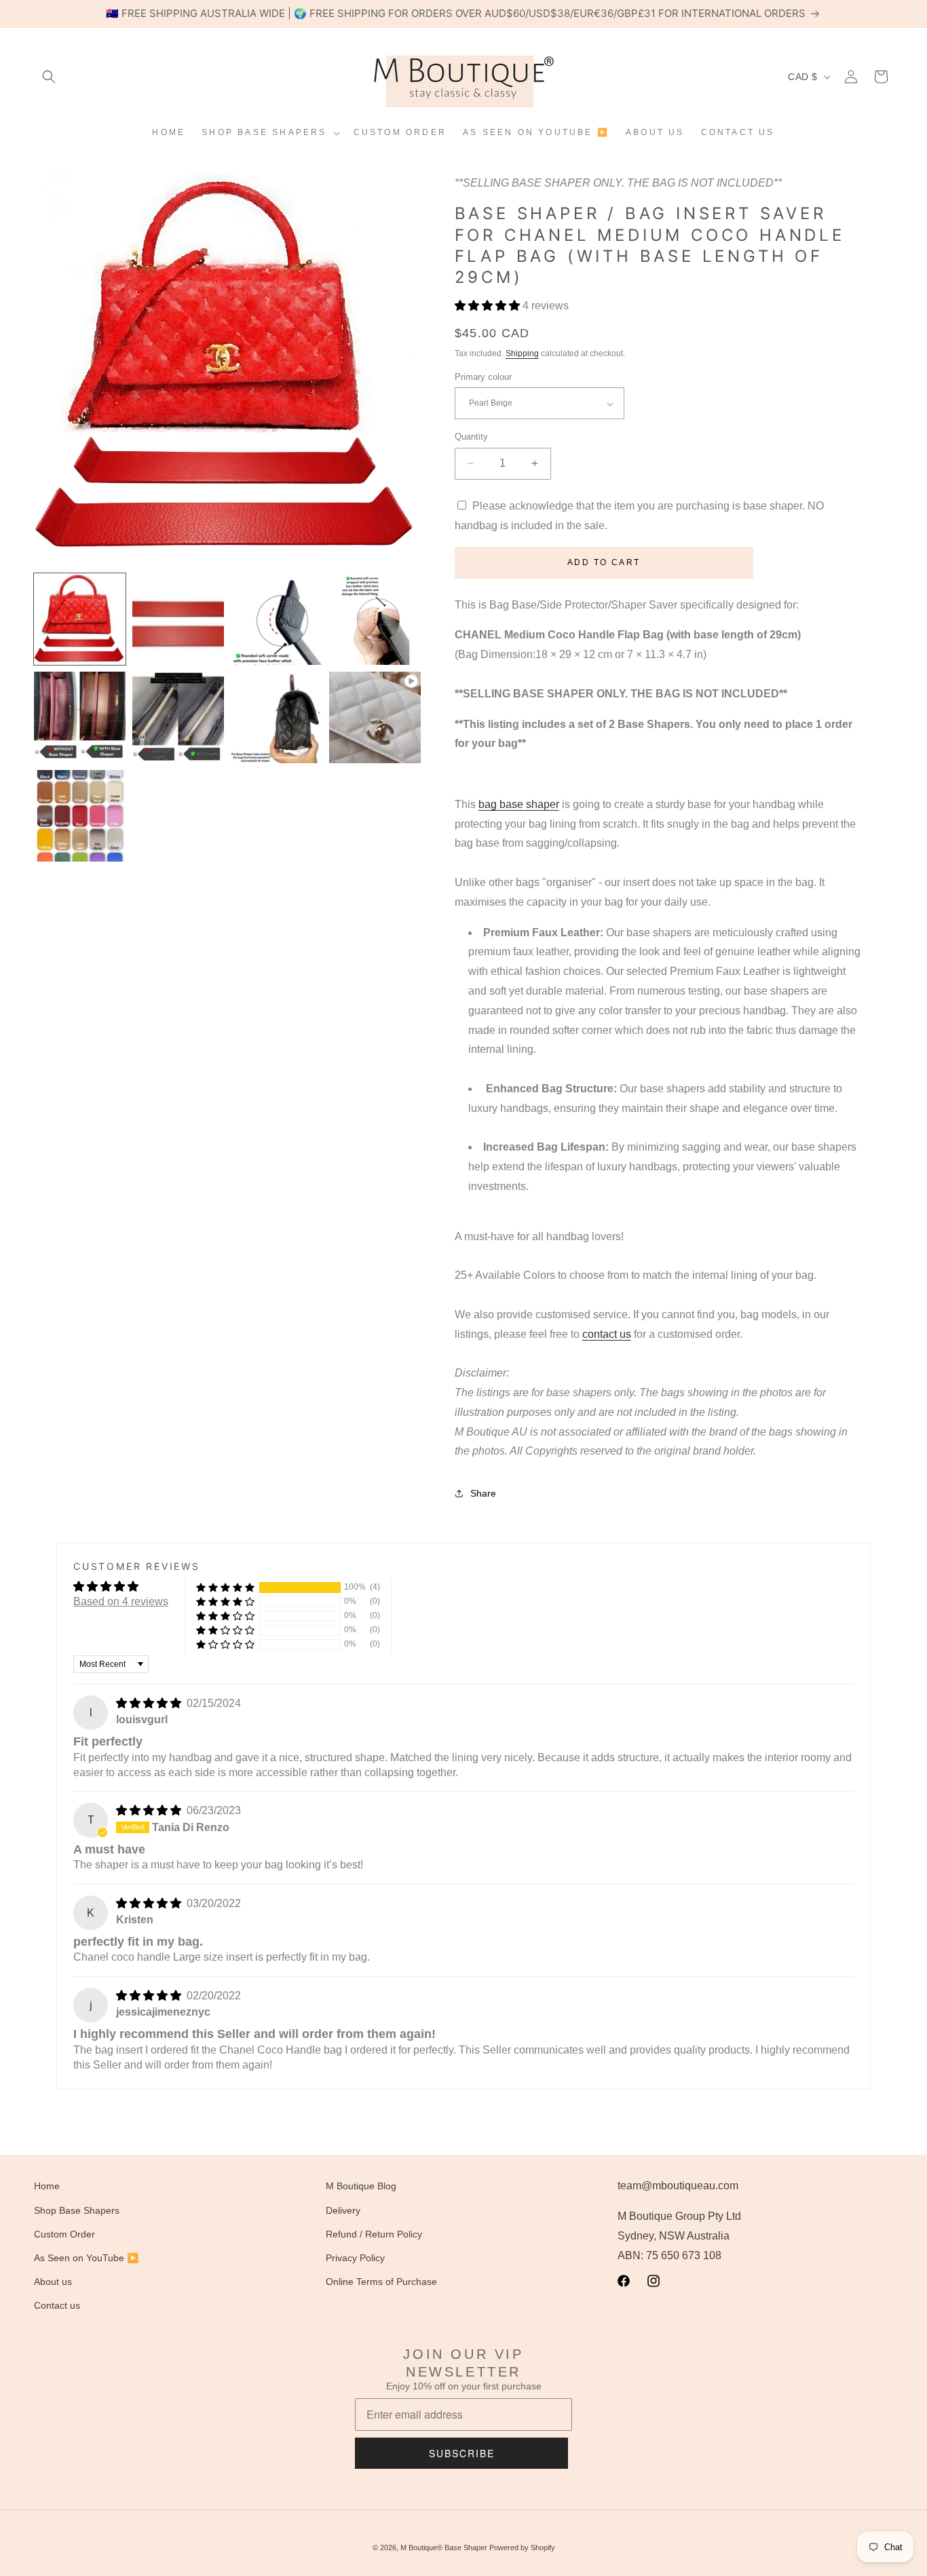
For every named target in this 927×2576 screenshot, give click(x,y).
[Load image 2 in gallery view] (178, 619)
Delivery (343, 2210)
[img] (150, 1703)
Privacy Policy (355, 2258)
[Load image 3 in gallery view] (277, 619)
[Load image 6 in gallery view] (178, 717)
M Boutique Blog (361, 2186)
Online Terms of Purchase (381, 2282)
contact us (607, 1334)
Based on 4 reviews (121, 1601)
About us (53, 2282)
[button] (49, 77)
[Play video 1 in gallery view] (375, 717)
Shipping (522, 353)
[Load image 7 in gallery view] (277, 717)
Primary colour (483, 377)
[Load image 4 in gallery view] (375, 619)
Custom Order (64, 2234)
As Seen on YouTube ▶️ (86, 2258)
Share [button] (483, 1493)
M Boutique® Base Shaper (444, 2548)
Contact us (57, 2305)
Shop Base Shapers (77, 2210)
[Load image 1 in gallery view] (80, 619)
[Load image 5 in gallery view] (80, 717)
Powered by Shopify (522, 2548)
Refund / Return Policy (374, 2234)
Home (47, 2186)
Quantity (471, 437)
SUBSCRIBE (462, 2453)
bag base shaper (519, 804)
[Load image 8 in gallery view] (80, 816)
